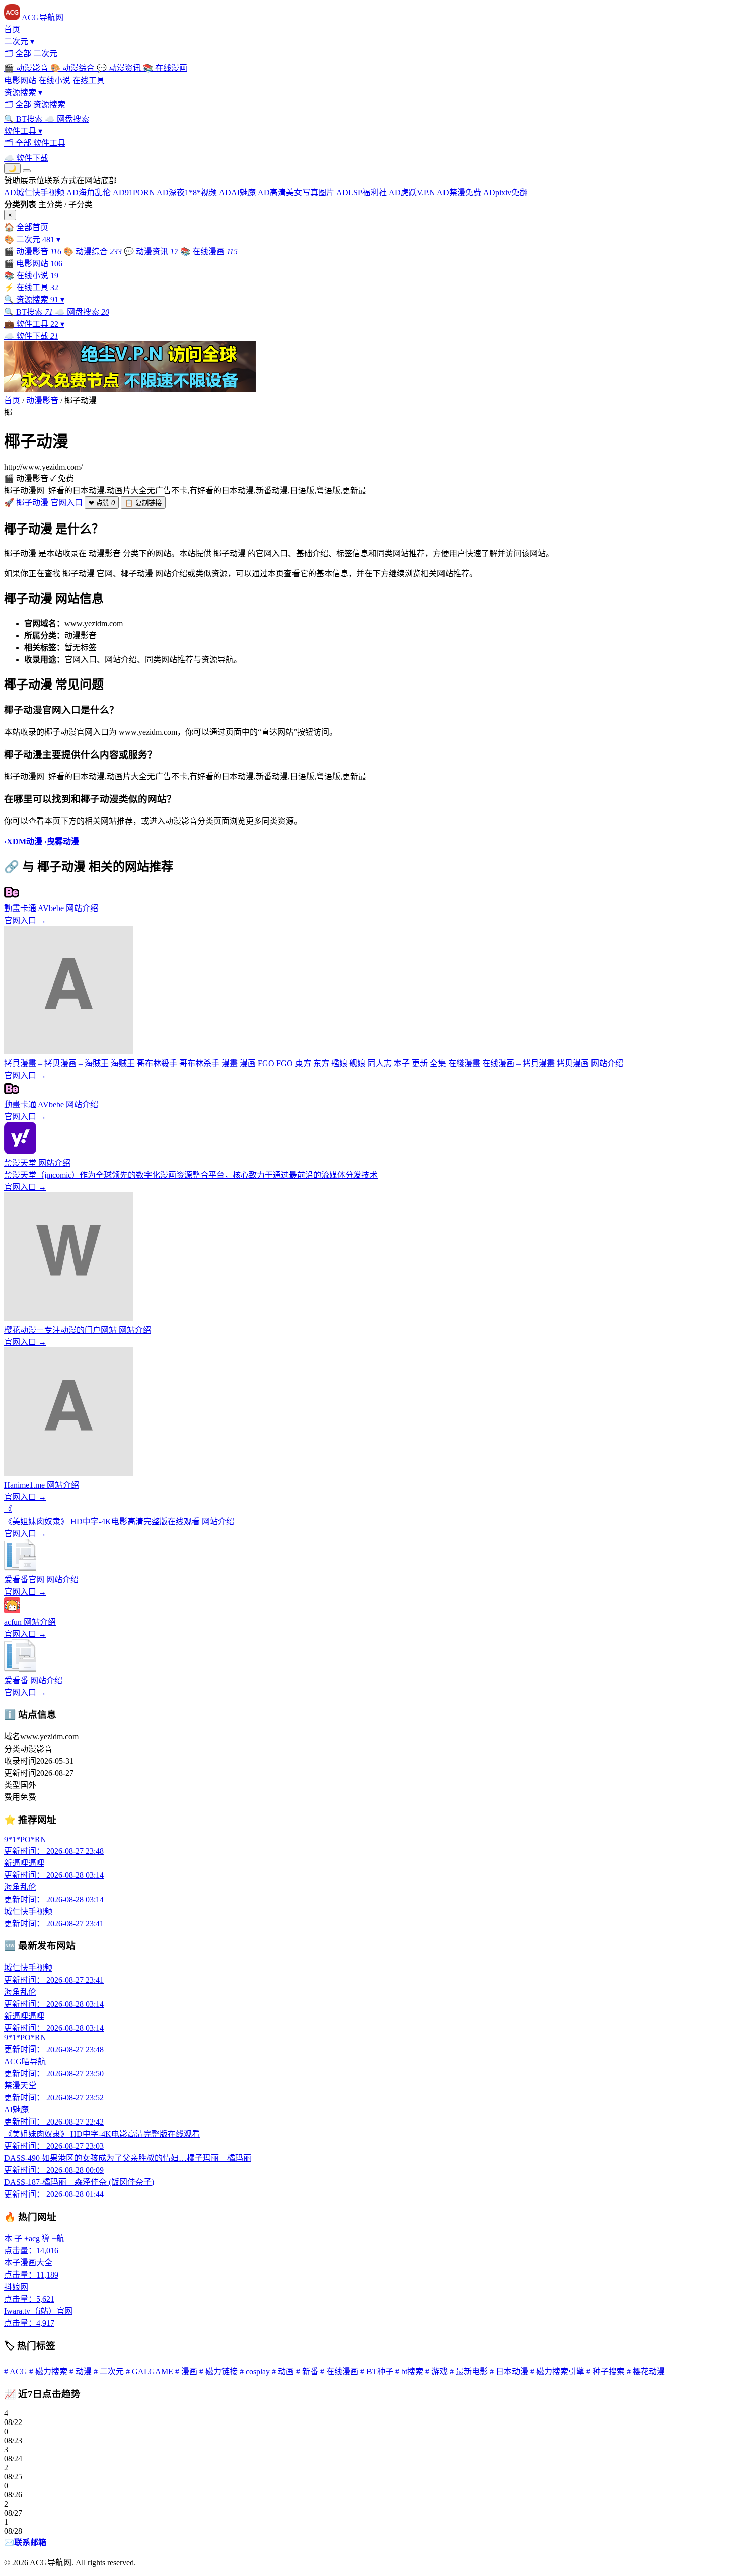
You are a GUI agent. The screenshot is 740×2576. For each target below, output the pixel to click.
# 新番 (308, 2371)
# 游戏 (437, 2371)
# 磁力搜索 (49, 2371)
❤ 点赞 (102, 503)
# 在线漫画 (340, 2371)
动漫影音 (42, 400)
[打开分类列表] (27, 171)
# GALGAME (151, 2371)
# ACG (17, 2371)
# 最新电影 (470, 2371)
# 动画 (284, 2371)
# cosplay (256, 2371)
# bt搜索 (410, 2371)
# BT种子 (378, 2371)
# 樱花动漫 (646, 2371)
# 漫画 (187, 2371)
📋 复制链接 (143, 503)
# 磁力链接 (219, 2371)
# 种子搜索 (607, 2371)
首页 (12, 400)
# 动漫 (82, 2371)
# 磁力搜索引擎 (558, 2371)
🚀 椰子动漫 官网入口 (44, 503)
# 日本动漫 (510, 2371)
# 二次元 (110, 2371)
